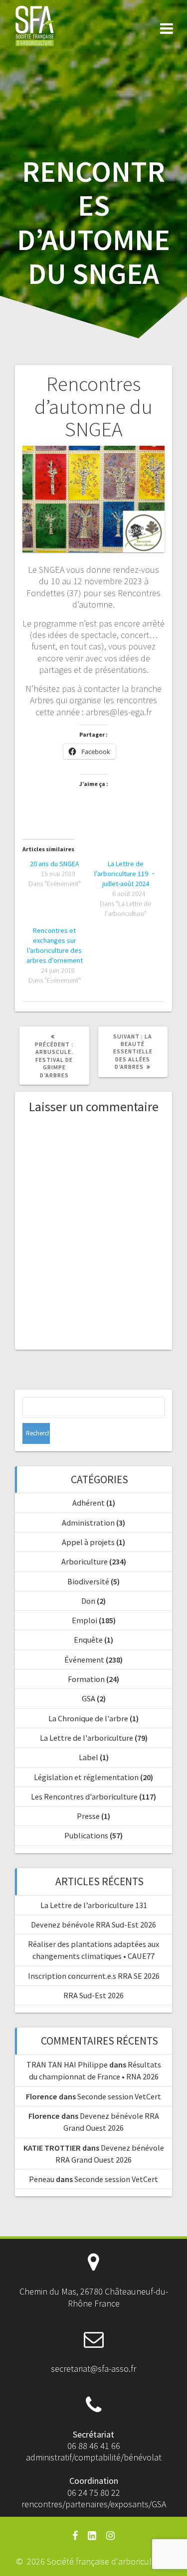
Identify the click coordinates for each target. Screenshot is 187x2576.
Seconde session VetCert (119, 2096)
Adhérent (89, 1503)
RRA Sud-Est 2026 (93, 1995)
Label (89, 1757)
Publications (86, 1835)
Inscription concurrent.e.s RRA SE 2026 (94, 1976)
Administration (88, 1523)
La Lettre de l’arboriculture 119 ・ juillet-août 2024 (125, 874)
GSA (89, 1698)
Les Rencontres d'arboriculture (84, 1797)
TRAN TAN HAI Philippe (67, 2064)
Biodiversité (88, 1581)
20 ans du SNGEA (55, 864)
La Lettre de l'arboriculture (87, 1738)
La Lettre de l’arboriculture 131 (94, 1905)
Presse (88, 1816)
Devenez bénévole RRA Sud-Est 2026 (93, 1925)
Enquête (88, 1640)
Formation (86, 1679)
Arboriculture (85, 1561)
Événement (84, 1660)
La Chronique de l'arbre (88, 1718)
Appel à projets (88, 1542)
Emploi (85, 1620)
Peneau (42, 2179)
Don (88, 1601)
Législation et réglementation (86, 1777)
